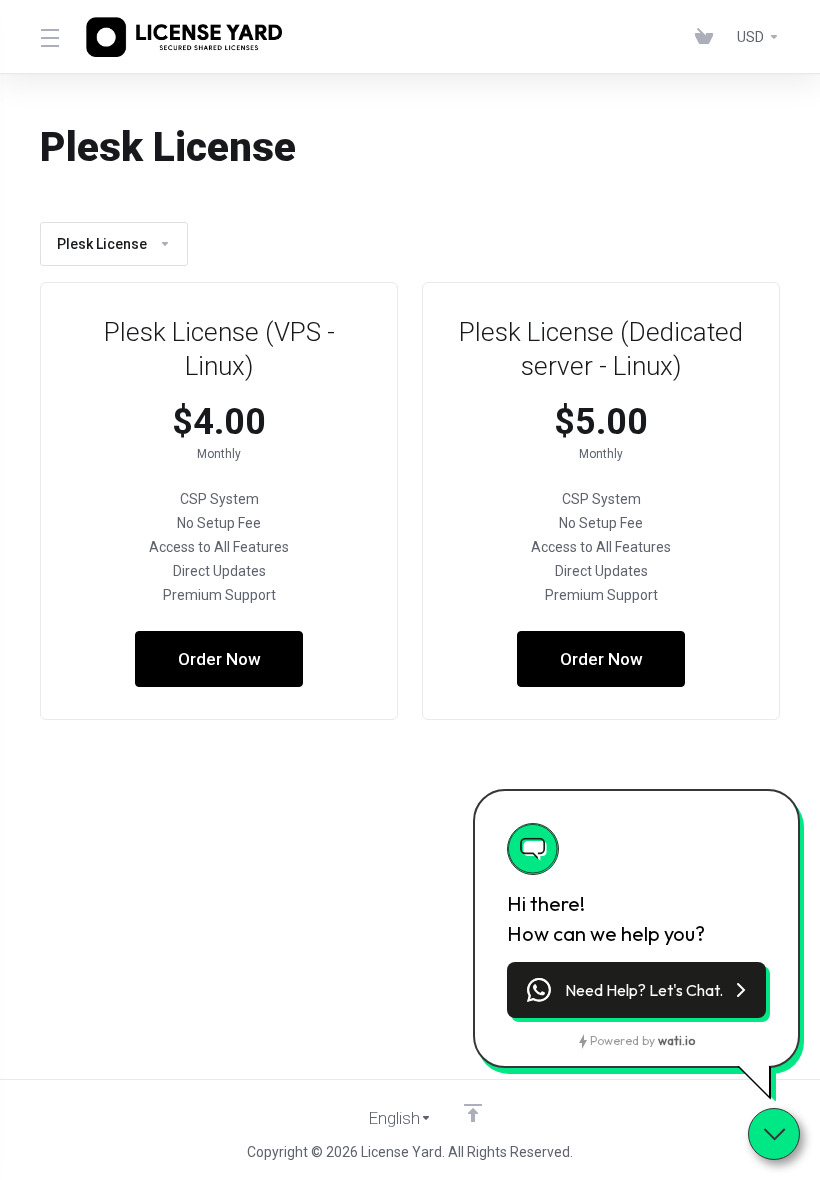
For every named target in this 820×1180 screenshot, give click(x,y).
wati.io (676, 1040)
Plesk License (102, 244)
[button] (636, 990)
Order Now (219, 659)
